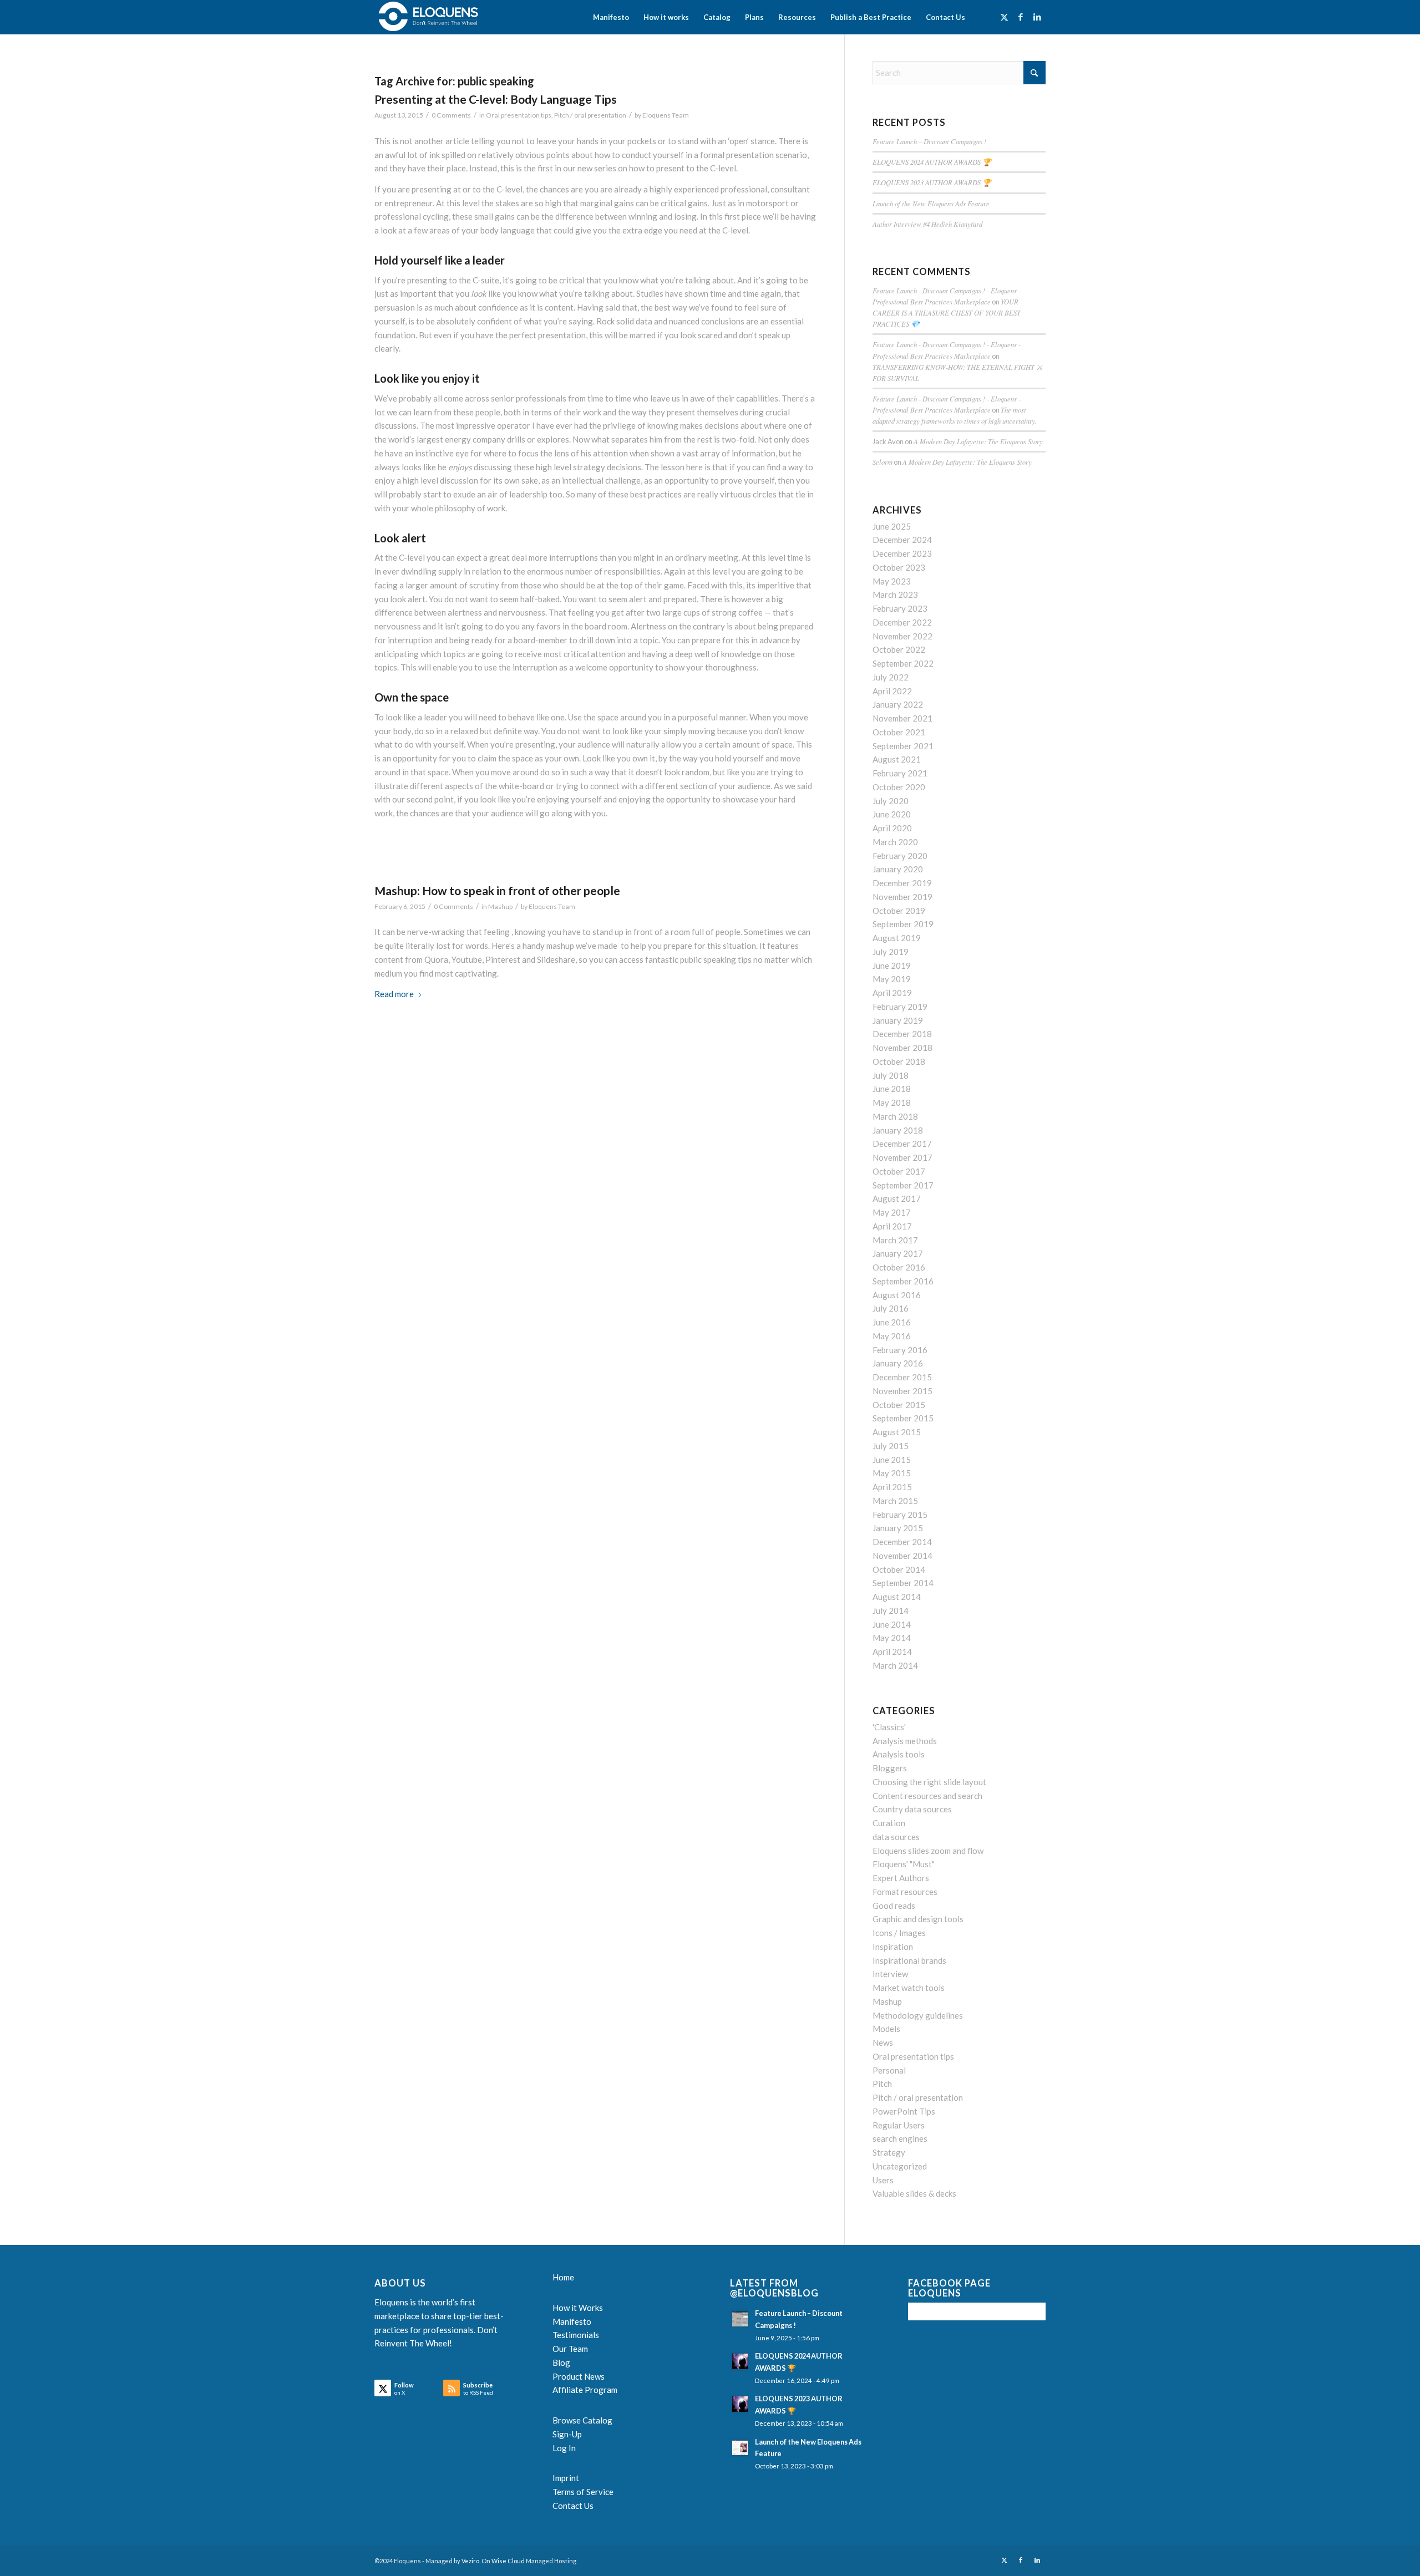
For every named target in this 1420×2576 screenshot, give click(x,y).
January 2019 (898, 1020)
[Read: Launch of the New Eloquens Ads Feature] (740, 2447)
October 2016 (899, 1267)
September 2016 (903, 1281)
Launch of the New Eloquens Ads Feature (931, 203)
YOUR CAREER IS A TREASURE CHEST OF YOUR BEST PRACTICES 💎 (947, 313)
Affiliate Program (585, 2390)
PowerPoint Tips (904, 2111)
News (883, 2042)
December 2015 (902, 1377)
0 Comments (451, 115)
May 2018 (892, 1102)
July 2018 (891, 1075)
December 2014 (902, 1542)
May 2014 (892, 1638)
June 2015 (892, 1460)
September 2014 (903, 1583)
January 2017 (898, 1253)
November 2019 (902, 897)
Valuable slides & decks (914, 2193)
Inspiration (893, 1947)
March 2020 (895, 842)
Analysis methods (905, 1741)
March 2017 (895, 1240)
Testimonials (576, 2335)
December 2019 (902, 883)
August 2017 (897, 1198)
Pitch (882, 2084)
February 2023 (900, 608)
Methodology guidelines (918, 2015)
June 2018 (892, 1089)
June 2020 (892, 814)
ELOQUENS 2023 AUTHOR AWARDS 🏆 (932, 182)
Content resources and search (927, 1796)
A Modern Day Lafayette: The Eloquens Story (978, 441)
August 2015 (897, 1432)
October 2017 (899, 1171)
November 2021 (902, 718)
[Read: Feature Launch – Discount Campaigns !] (740, 2319)
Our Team (570, 2349)
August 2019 (897, 938)
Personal (889, 2070)
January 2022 (898, 704)
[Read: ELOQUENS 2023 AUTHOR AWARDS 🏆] (740, 2404)
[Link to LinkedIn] (1037, 17)
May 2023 (892, 581)
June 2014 (892, 1624)
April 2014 (892, 1652)
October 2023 (899, 567)
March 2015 (895, 1501)
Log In (564, 2448)
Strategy (889, 2152)
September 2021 (903, 746)
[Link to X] (1004, 17)
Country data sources (912, 1809)
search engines (900, 2138)
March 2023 (895, 595)
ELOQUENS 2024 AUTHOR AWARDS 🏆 (932, 162)
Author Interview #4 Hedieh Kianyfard (927, 224)
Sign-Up (567, 2434)
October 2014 (899, 1569)
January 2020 (898, 869)
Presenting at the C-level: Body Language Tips (496, 99)
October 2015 (899, 1405)
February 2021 (900, 773)
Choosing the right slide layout (929, 1782)
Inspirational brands (909, 1960)
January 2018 (898, 1130)
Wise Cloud (508, 2561)
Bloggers (890, 1768)
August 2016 (897, 1295)
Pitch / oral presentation (590, 115)
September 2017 (903, 1185)
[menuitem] (611, 17)
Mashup (500, 906)
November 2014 (902, 1556)
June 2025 (892, 526)
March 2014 (895, 1665)
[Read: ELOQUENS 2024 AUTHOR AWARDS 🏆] (740, 2361)
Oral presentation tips (519, 115)
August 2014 (897, 1597)
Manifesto (572, 2321)
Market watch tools (909, 1988)
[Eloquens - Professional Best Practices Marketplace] (429, 17)
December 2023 (902, 553)
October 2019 (899, 911)
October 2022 (899, 649)
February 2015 (900, 1515)
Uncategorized (900, 2166)
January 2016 (898, 1363)
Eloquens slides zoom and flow (928, 1851)
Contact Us (573, 2506)
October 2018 (899, 1061)
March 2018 (895, 1116)
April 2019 (892, 993)
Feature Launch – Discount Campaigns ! (929, 141)
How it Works (578, 2308)
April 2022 (892, 691)
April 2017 (892, 1226)
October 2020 (899, 787)
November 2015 (902, 1391)
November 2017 (902, 1157)
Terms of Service (583, 2492)
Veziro (470, 2561)
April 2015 (892, 1487)
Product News (579, 2376)
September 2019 (903, 924)
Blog (561, 2362)
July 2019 (891, 952)
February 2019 (900, 1007)
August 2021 (897, 759)
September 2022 (903, 663)
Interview (890, 1974)
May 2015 (892, 1473)
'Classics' (889, 1727)
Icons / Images (899, 1933)
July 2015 (891, 1446)
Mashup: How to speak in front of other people (497, 890)
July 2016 (891, 1308)
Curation (889, 1823)
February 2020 (900, 856)
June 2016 (892, 1322)
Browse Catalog (582, 2420)
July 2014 (891, 1610)
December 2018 (902, 1034)
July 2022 (891, 677)
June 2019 (892, 966)
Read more (394, 994)
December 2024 (902, 540)
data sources (896, 1837)
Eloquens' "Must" (904, 1864)
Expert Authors (901, 1878)
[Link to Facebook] (1021, 17)
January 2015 (898, 1528)
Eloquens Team (666, 115)
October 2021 (899, 732)
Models (886, 2029)
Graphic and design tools (918, 1919)
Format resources (905, 1892)
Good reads (894, 1906)
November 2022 (902, 636)
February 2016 (900, 1350)
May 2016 (892, 1336)
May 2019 (892, 979)
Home (563, 2277)
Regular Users (899, 2125)
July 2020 (891, 801)
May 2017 (892, 1212)
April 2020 (892, 828)
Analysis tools (899, 1754)
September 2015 (903, 1418)
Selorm (883, 462)
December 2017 (902, 1144)
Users (883, 2180)
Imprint (566, 2478)
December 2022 (902, 622)
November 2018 (902, 1048)
